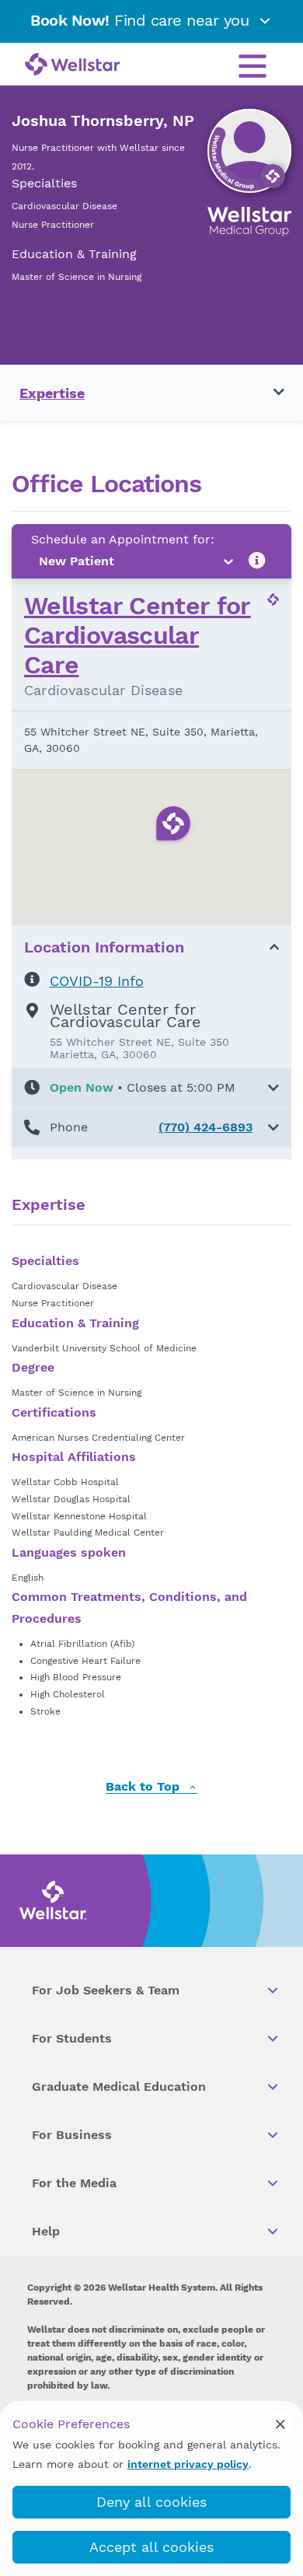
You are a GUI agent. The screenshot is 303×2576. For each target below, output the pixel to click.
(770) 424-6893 (205, 1127)
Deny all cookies (151, 2502)
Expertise (52, 393)
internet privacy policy (188, 2464)
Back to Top (145, 1787)
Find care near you (142, 20)
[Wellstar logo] (73, 65)
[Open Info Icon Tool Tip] (257, 561)
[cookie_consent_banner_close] (280, 2424)
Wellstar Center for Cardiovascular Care (138, 636)
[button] (151, 1088)
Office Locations (106, 484)
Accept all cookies (151, 2547)
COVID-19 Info (97, 981)
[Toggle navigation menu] (270, 393)
